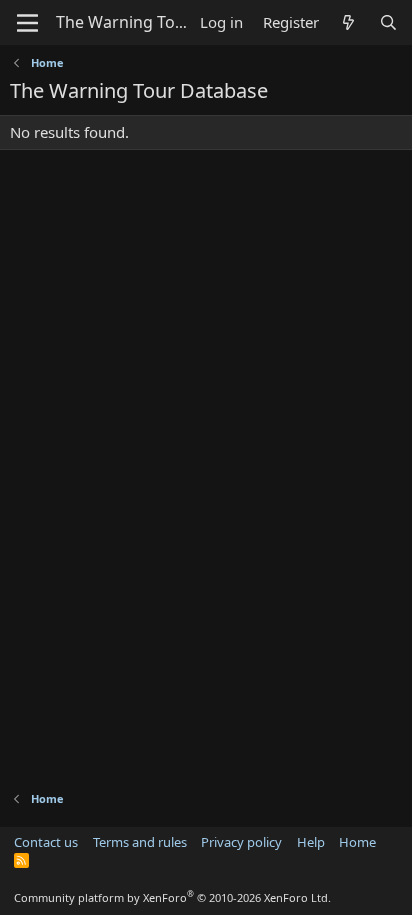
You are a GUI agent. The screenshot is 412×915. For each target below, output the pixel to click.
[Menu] (27, 23)
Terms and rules (140, 842)
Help (311, 842)
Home (357, 842)
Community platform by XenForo (172, 897)
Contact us (46, 842)
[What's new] (348, 22)
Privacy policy (241, 842)
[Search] (388, 22)
